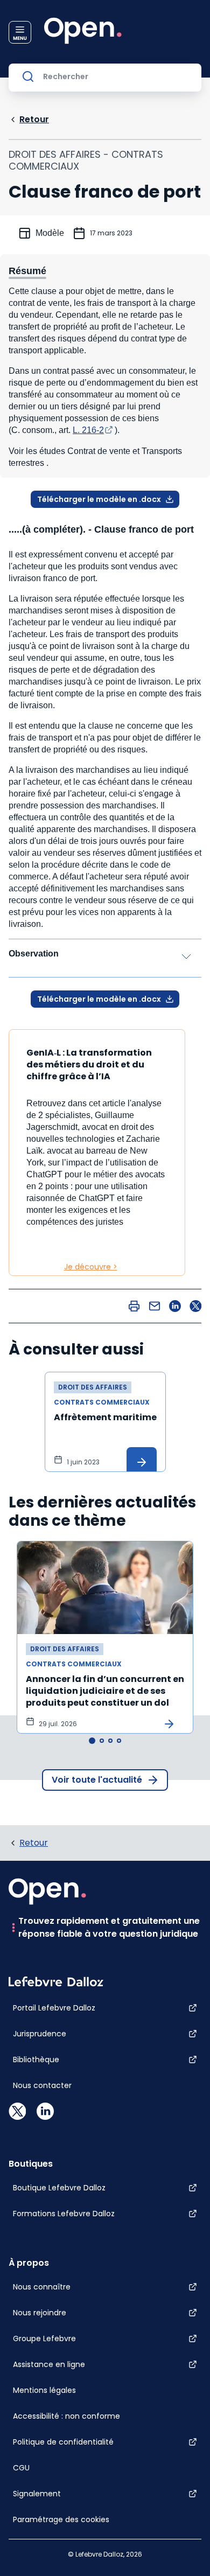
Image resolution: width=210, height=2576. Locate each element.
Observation (34, 954)
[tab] (92, 1741)
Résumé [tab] (27, 271)
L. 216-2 (88, 430)
